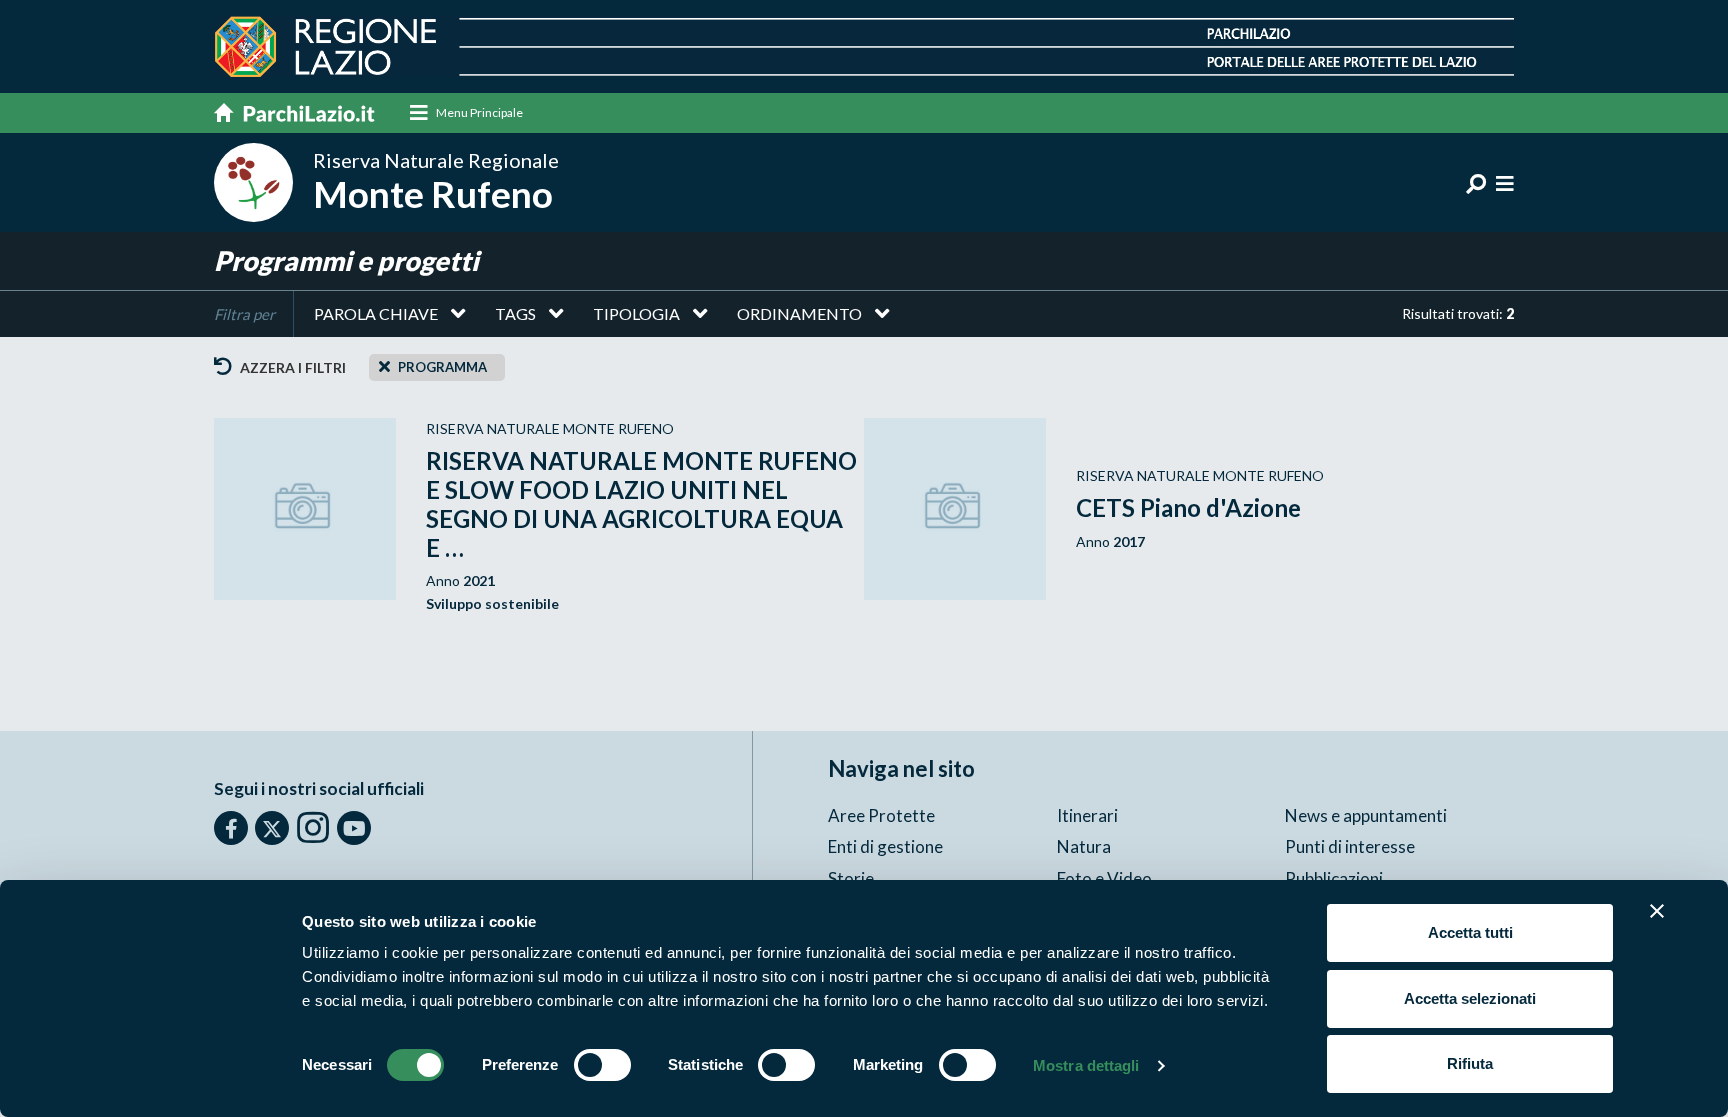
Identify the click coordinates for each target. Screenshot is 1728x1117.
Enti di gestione (885, 846)
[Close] (384, 366)
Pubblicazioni (1334, 878)
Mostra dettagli (1086, 1065)
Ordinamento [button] (799, 313)
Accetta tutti (1470, 932)
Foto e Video (1104, 878)
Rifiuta (1470, 1063)
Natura (1084, 846)
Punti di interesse (1350, 846)
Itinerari (1087, 815)
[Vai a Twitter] (272, 828)
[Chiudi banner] (1657, 911)
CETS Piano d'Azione (1188, 507)
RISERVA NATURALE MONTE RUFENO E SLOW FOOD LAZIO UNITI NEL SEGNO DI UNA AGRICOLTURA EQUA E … (641, 503)
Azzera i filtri (291, 367)
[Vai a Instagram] (313, 827)
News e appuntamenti (1366, 815)
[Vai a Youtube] (354, 828)
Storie (851, 878)
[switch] (602, 1065)
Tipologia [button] (636, 313)
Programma (442, 367)
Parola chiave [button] (376, 313)
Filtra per (244, 314)
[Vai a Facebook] (231, 828)
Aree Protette (881, 815)
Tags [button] (515, 313)
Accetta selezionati (1470, 998)
